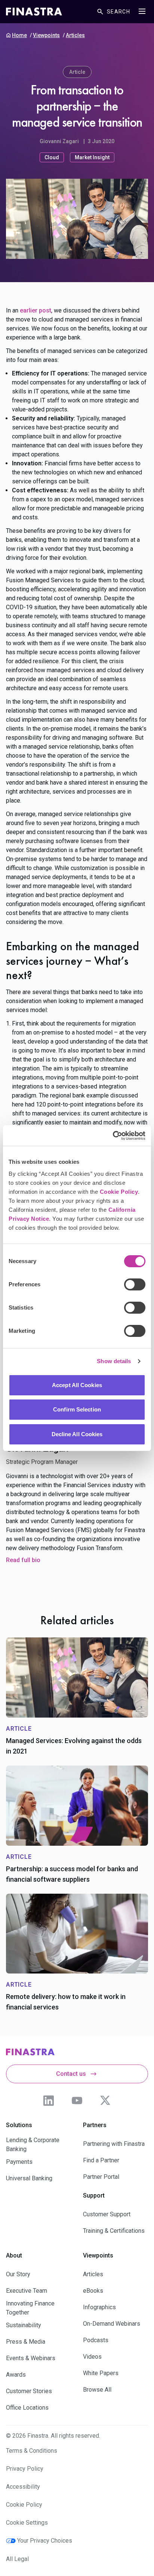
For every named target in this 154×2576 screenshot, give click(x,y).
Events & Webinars (31, 2358)
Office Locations (27, 2408)
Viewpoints (46, 35)
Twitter (105, 2101)
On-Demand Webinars (112, 2324)
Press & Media (26, 2342)
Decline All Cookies (77, 1434)
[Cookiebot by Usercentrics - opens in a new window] (113, 1136)
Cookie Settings (27, 2523)
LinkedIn (49, 2101)
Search (118, 12)
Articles (75, 35)
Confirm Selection (77, 1409)
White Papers (101, 2373)
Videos (92, 2357)
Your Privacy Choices (45, 2541)
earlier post (36, 310)
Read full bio (23, 1560)
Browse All (97, 2390)
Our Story (18, 2274)
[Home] (34, 12)
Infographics (99, 2307)
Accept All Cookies (77, 1385)
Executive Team (27, 2291)
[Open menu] (142, 11)
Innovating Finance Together (30, 2308)
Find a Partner (101, 2160)
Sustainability (24, 2325)
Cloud (52, 157)
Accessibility (23, 2487)
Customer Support (107, 2214)
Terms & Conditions (32, 2451)
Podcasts (96, 2340)
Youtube (77, 2101)
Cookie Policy (119, 1192)
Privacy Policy (25, 2469)
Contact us (71, 2074)
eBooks (93, 2291)
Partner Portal (101, 2177)
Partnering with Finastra (114, 2144)
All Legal (17, 2559)
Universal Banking (29, 2178)
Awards (16, 2375)
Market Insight (92, 157)
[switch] (135, 1284)
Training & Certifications (114, 2231)
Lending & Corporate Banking (33, 2145)
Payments (19, 2162)
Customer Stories (29, 2391)
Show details (114, 1361)
